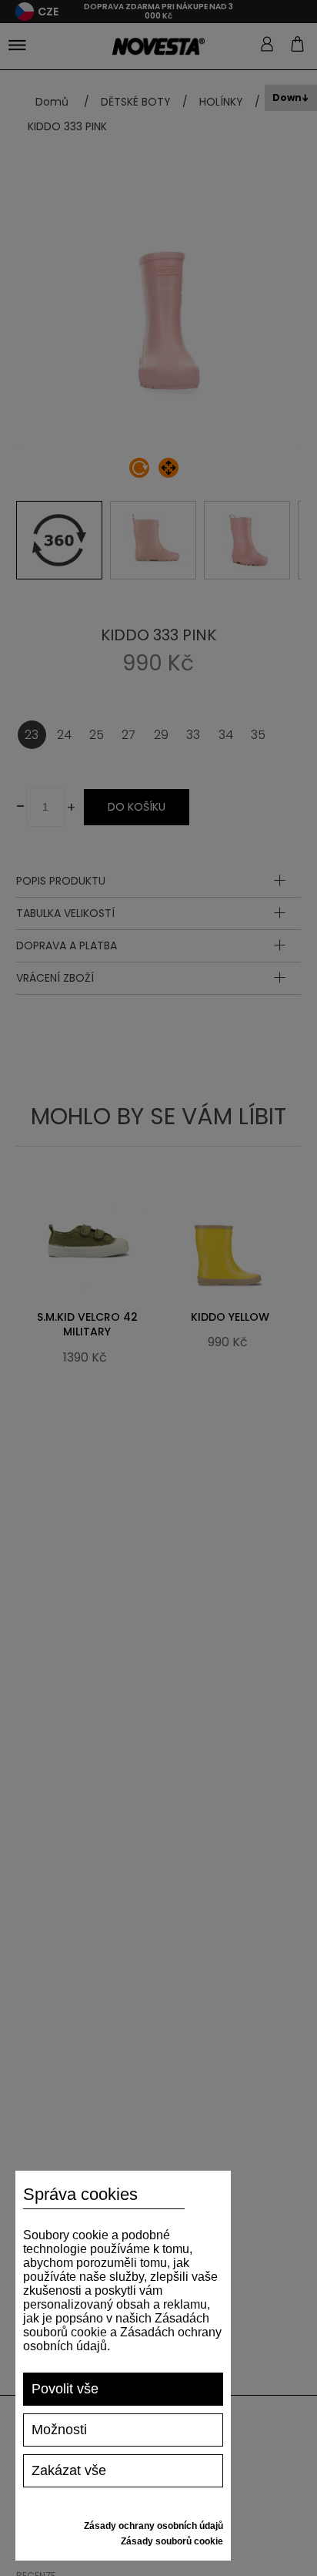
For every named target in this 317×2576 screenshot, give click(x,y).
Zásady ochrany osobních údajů (153, 2526)
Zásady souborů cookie (172, 2541)
